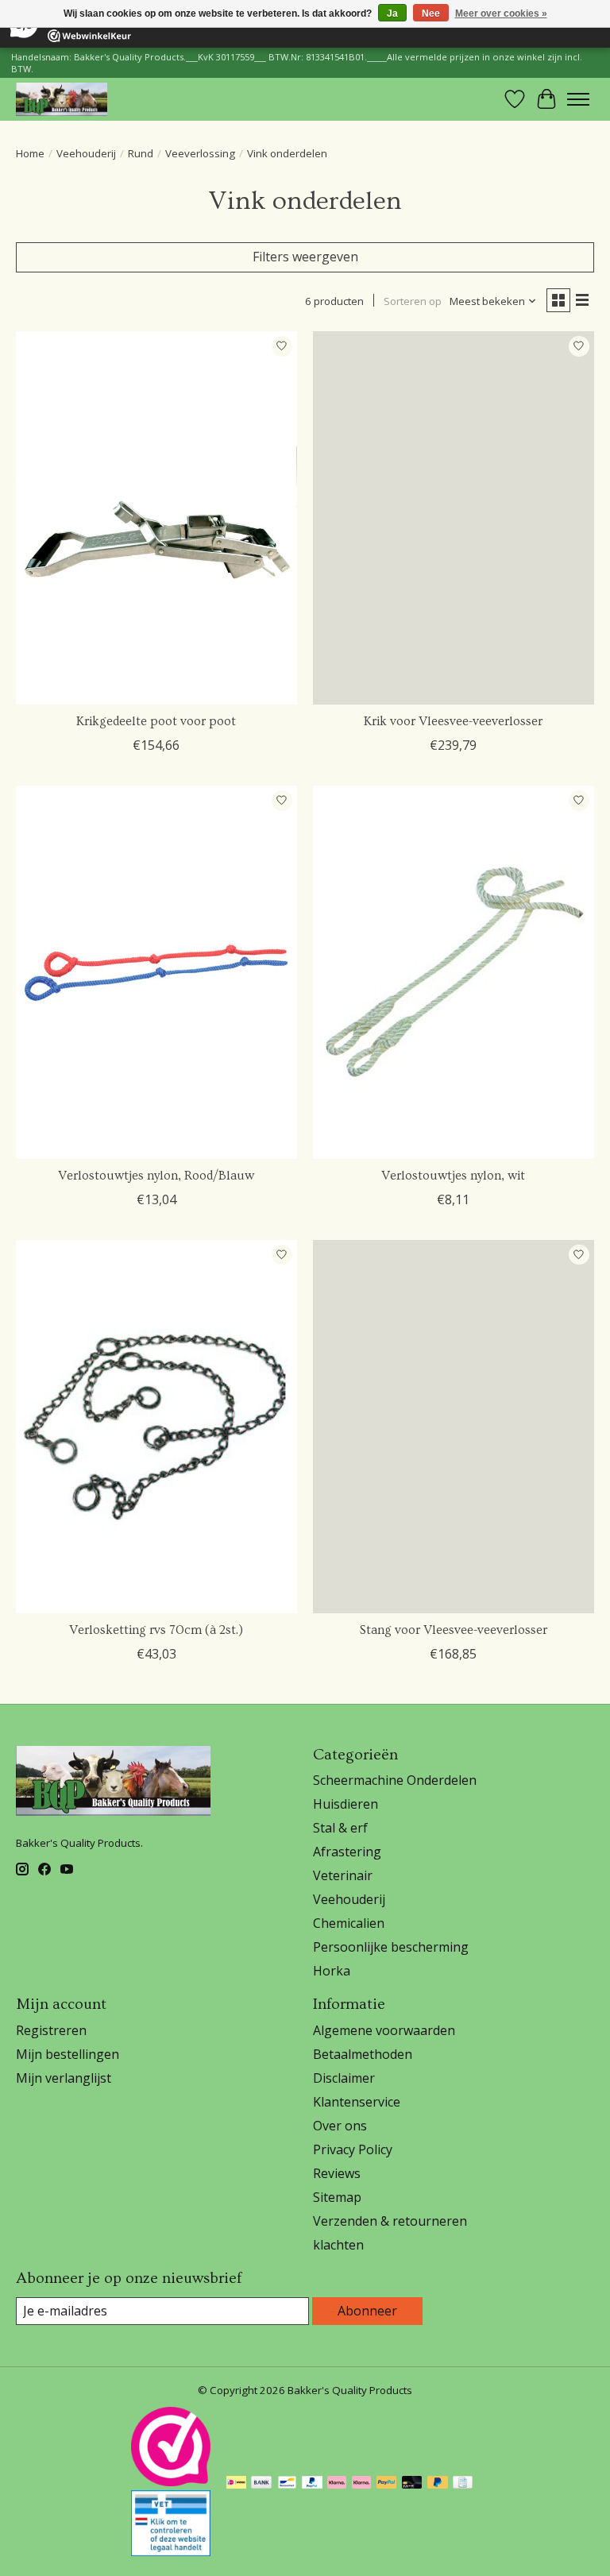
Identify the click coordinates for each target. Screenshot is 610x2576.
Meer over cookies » (501, 14)
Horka (332, 1971)
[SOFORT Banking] (337, 2484)
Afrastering (347, 1852)
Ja (392, 14)
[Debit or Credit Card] (412, 2484)
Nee (431, 14)
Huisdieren (346, 1804)
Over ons (340, 2126)
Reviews (337, 2173)
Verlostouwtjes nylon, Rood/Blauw (156, 1176)
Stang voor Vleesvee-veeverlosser (454, 1630)
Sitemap (337, 2197)
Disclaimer (344, 2078)
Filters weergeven (305, 257)
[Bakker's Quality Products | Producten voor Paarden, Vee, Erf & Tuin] (62, 99)
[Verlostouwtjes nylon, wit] (454, 973)
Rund (141, 153)
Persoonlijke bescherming (391, 1947)
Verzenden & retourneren (390, 2221)
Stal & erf (340, 1828)
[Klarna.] (361, 2484)
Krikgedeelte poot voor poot (156, 721)
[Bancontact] (287, 2484)
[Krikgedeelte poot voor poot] (156, 518)
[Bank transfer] (261, 2484)
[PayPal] (312, 2484)
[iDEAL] (236, 2484)
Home (30, 153)
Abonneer (367, 2311)
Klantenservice (357, 2102)
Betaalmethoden (363, 2054)
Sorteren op (413, 301)
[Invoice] (463, 2484)
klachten (338, 2245)
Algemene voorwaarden (384, 2030)
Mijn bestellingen (68, 2054)
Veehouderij (86, 153)
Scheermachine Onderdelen (395, 1780)
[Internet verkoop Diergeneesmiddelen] (171, 2551)
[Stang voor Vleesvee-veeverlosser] (454, 1427)
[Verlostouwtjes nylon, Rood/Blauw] (156, 973)
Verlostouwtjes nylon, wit (453, 1176)
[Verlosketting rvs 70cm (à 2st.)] (156, 1427)
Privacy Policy (353, 2149)
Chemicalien (349, 1923)
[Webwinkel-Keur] (171, 2481)
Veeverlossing (200, 153)
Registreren (51, 2030)
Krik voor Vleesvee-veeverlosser (453, 721)
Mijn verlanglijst (64, 2078)
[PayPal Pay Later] (438, 2484)
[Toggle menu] (578, 99)
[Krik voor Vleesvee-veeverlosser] (454, 518)
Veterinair (343, 1875)
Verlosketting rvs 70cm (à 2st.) (156, 1630)
